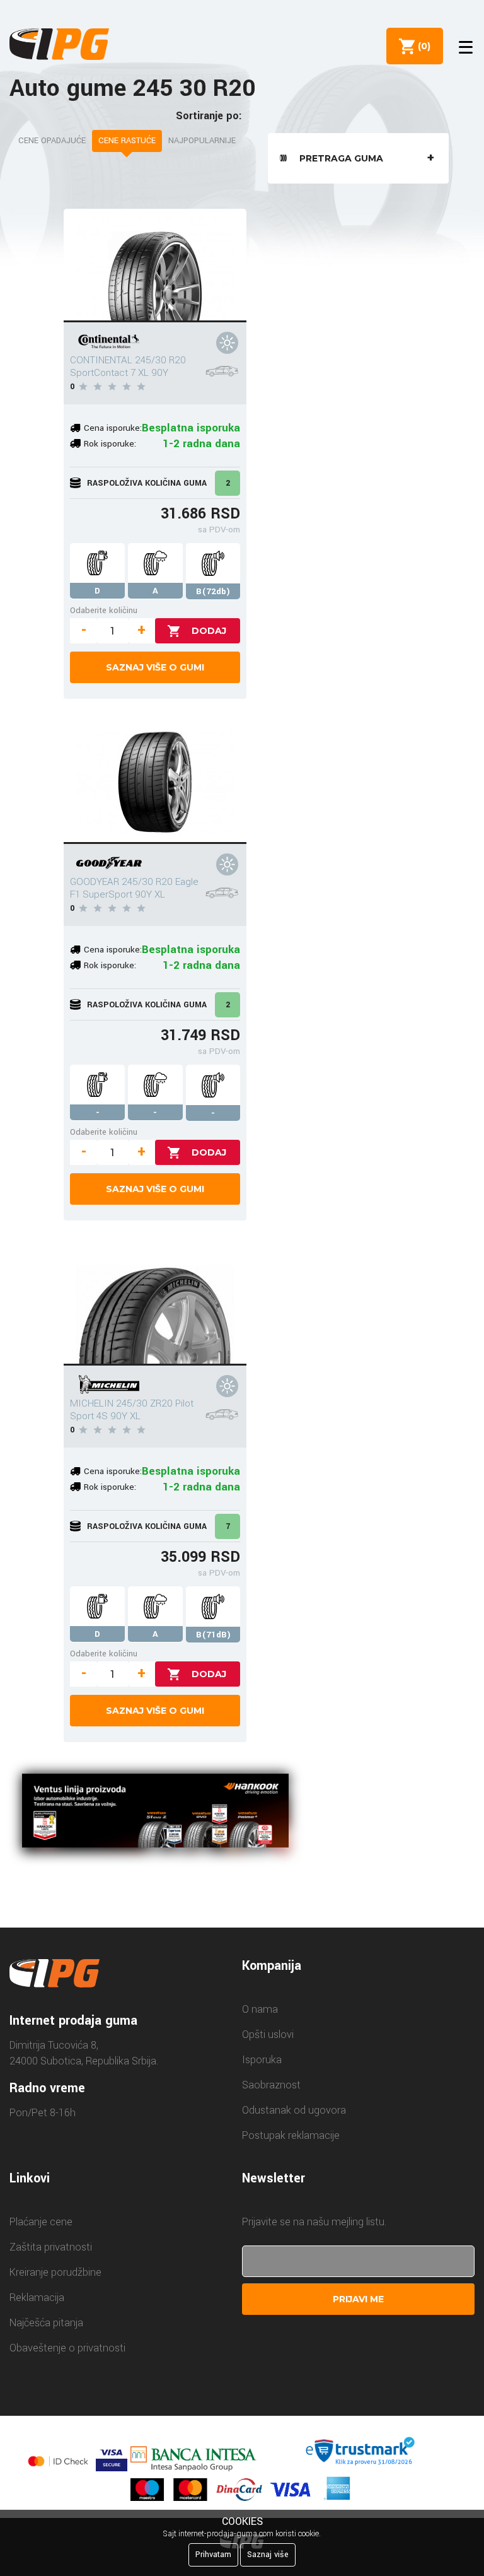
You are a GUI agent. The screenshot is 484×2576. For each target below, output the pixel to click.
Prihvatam (213, 2555)
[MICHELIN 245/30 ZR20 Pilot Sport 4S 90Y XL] (155, 1309)
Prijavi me (358, 2299)
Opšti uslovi (268, 2034)
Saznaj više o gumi (155, 667)
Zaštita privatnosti (51, 2247)
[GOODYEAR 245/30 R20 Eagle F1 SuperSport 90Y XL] (155, 787)
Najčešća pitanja (46, 2323)
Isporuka (262, 2060)
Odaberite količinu (104, 610)
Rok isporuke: (110, 444)
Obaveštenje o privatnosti (67, 2348)
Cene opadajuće (52, 141)
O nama (260, 2009)
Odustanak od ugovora (294, 2110)
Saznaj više (268, 2555)
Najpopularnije (202, 141)
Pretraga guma (341, 158)
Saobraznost (271, 2085)
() (422, 46)
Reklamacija (37, 2298)
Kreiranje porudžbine (55, 2272)
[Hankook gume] (155, 1813)
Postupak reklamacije (291, 2135)
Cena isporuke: (113, 428)
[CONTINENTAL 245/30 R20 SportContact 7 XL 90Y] (155, 266)
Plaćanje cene (41, 2222)
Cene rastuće (127, 141)
